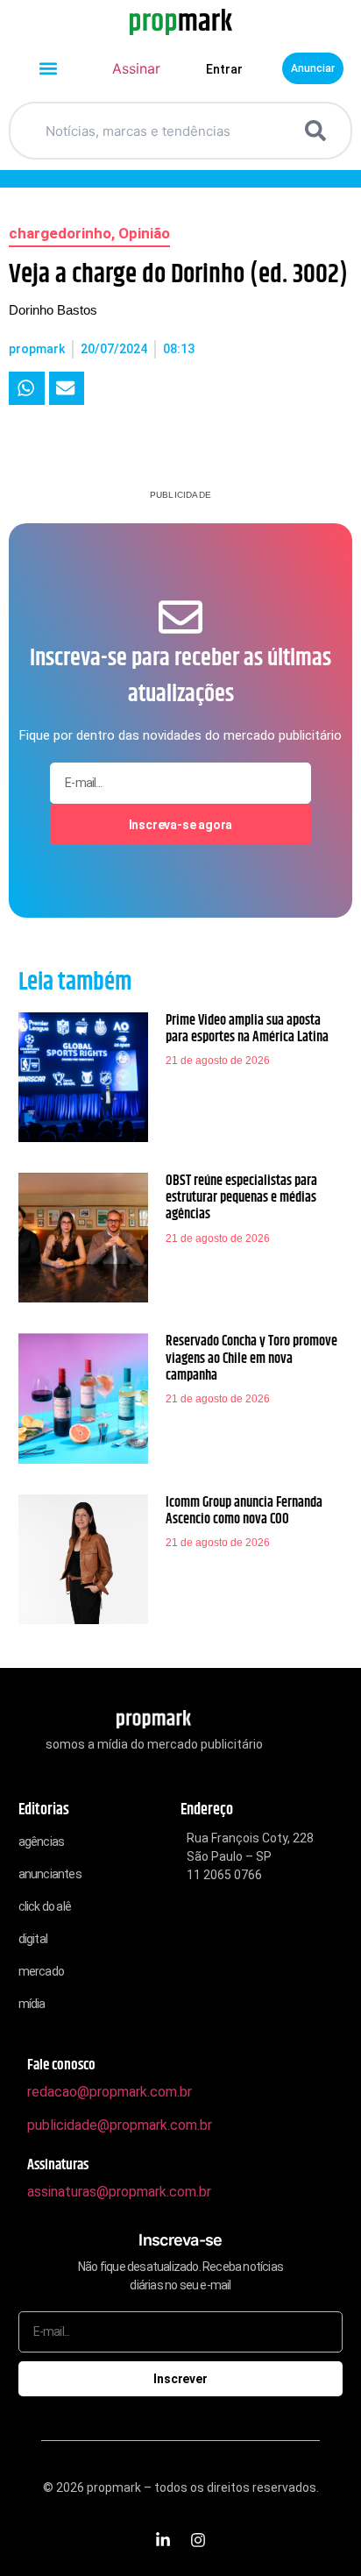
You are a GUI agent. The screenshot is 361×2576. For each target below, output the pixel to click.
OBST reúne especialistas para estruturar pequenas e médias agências (241, 1198)
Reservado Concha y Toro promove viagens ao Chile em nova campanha (251, 1358)
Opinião (144, 233)
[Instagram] (198, 2540)
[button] (49, 69)
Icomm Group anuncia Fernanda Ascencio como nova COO (244, 1511)
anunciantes (50, 1874)
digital (33, 1939)
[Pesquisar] (319, 131)
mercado (41, 1971)
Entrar (224, 69)
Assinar (136, 68)
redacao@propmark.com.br (110, 2092)
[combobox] (159, 131)
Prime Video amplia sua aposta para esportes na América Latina (247, 1029)
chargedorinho (60, 233)
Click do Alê (45, 1906)
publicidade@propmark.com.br (120, 2125)
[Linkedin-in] (163, 2540)
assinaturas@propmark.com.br (119, 2192)
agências (42, 1842)
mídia (32, 2004)
